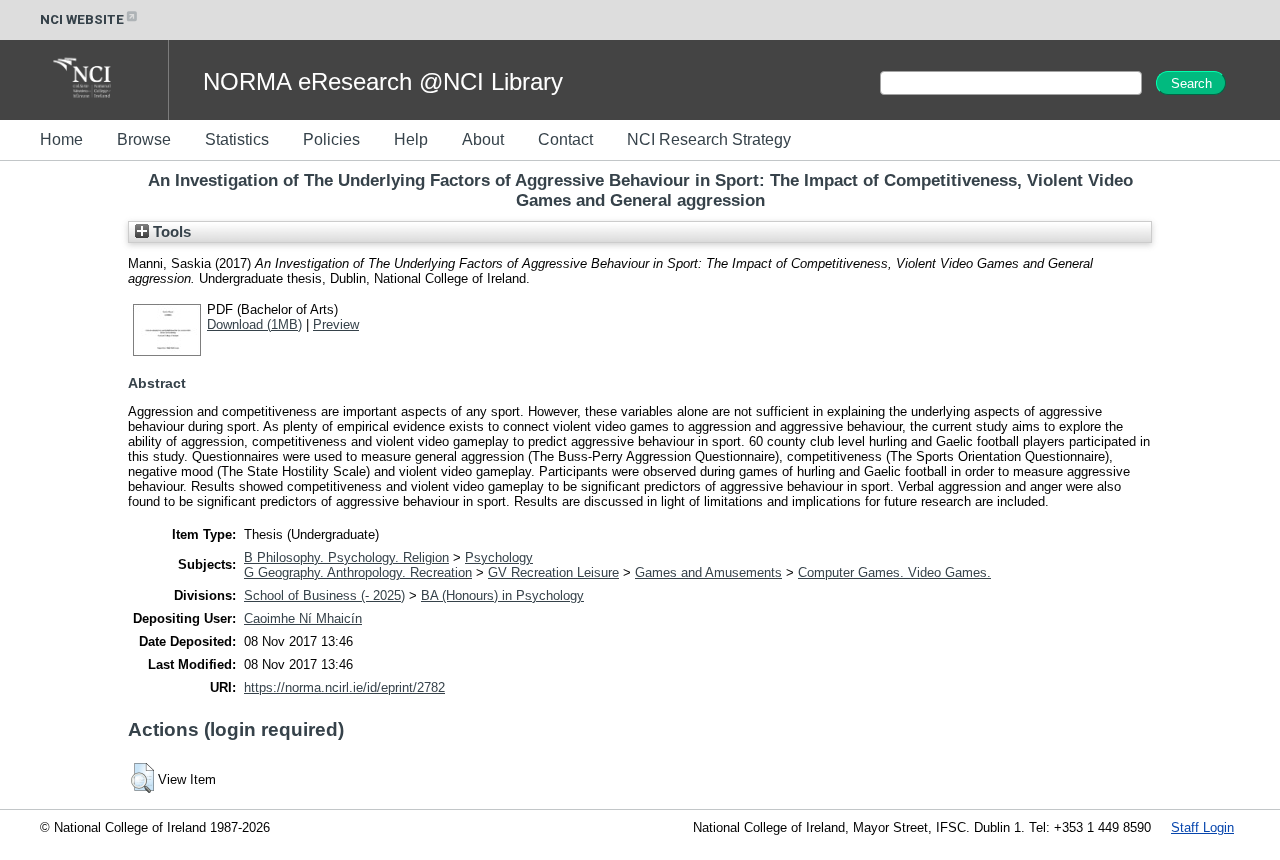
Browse (144, 139)
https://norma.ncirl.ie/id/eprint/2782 (344, 687)
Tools (170, 232)
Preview (336, 324)
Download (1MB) (254, 324)
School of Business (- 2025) (324, 595)
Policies (331, 139)
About (483, 139)
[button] (142, 778)
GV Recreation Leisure (553, 572)
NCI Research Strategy (709, 139)
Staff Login (1202, 827)
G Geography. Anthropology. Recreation (358, 572)
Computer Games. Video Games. (894, 572)
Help (411, 139)
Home (61, 139)
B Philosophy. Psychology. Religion (346, 557)
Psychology (499, 557)
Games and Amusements (708, 572)
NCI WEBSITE (82, 19)
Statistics (237, 139)
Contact (565, 139)
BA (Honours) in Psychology (502, 595)
